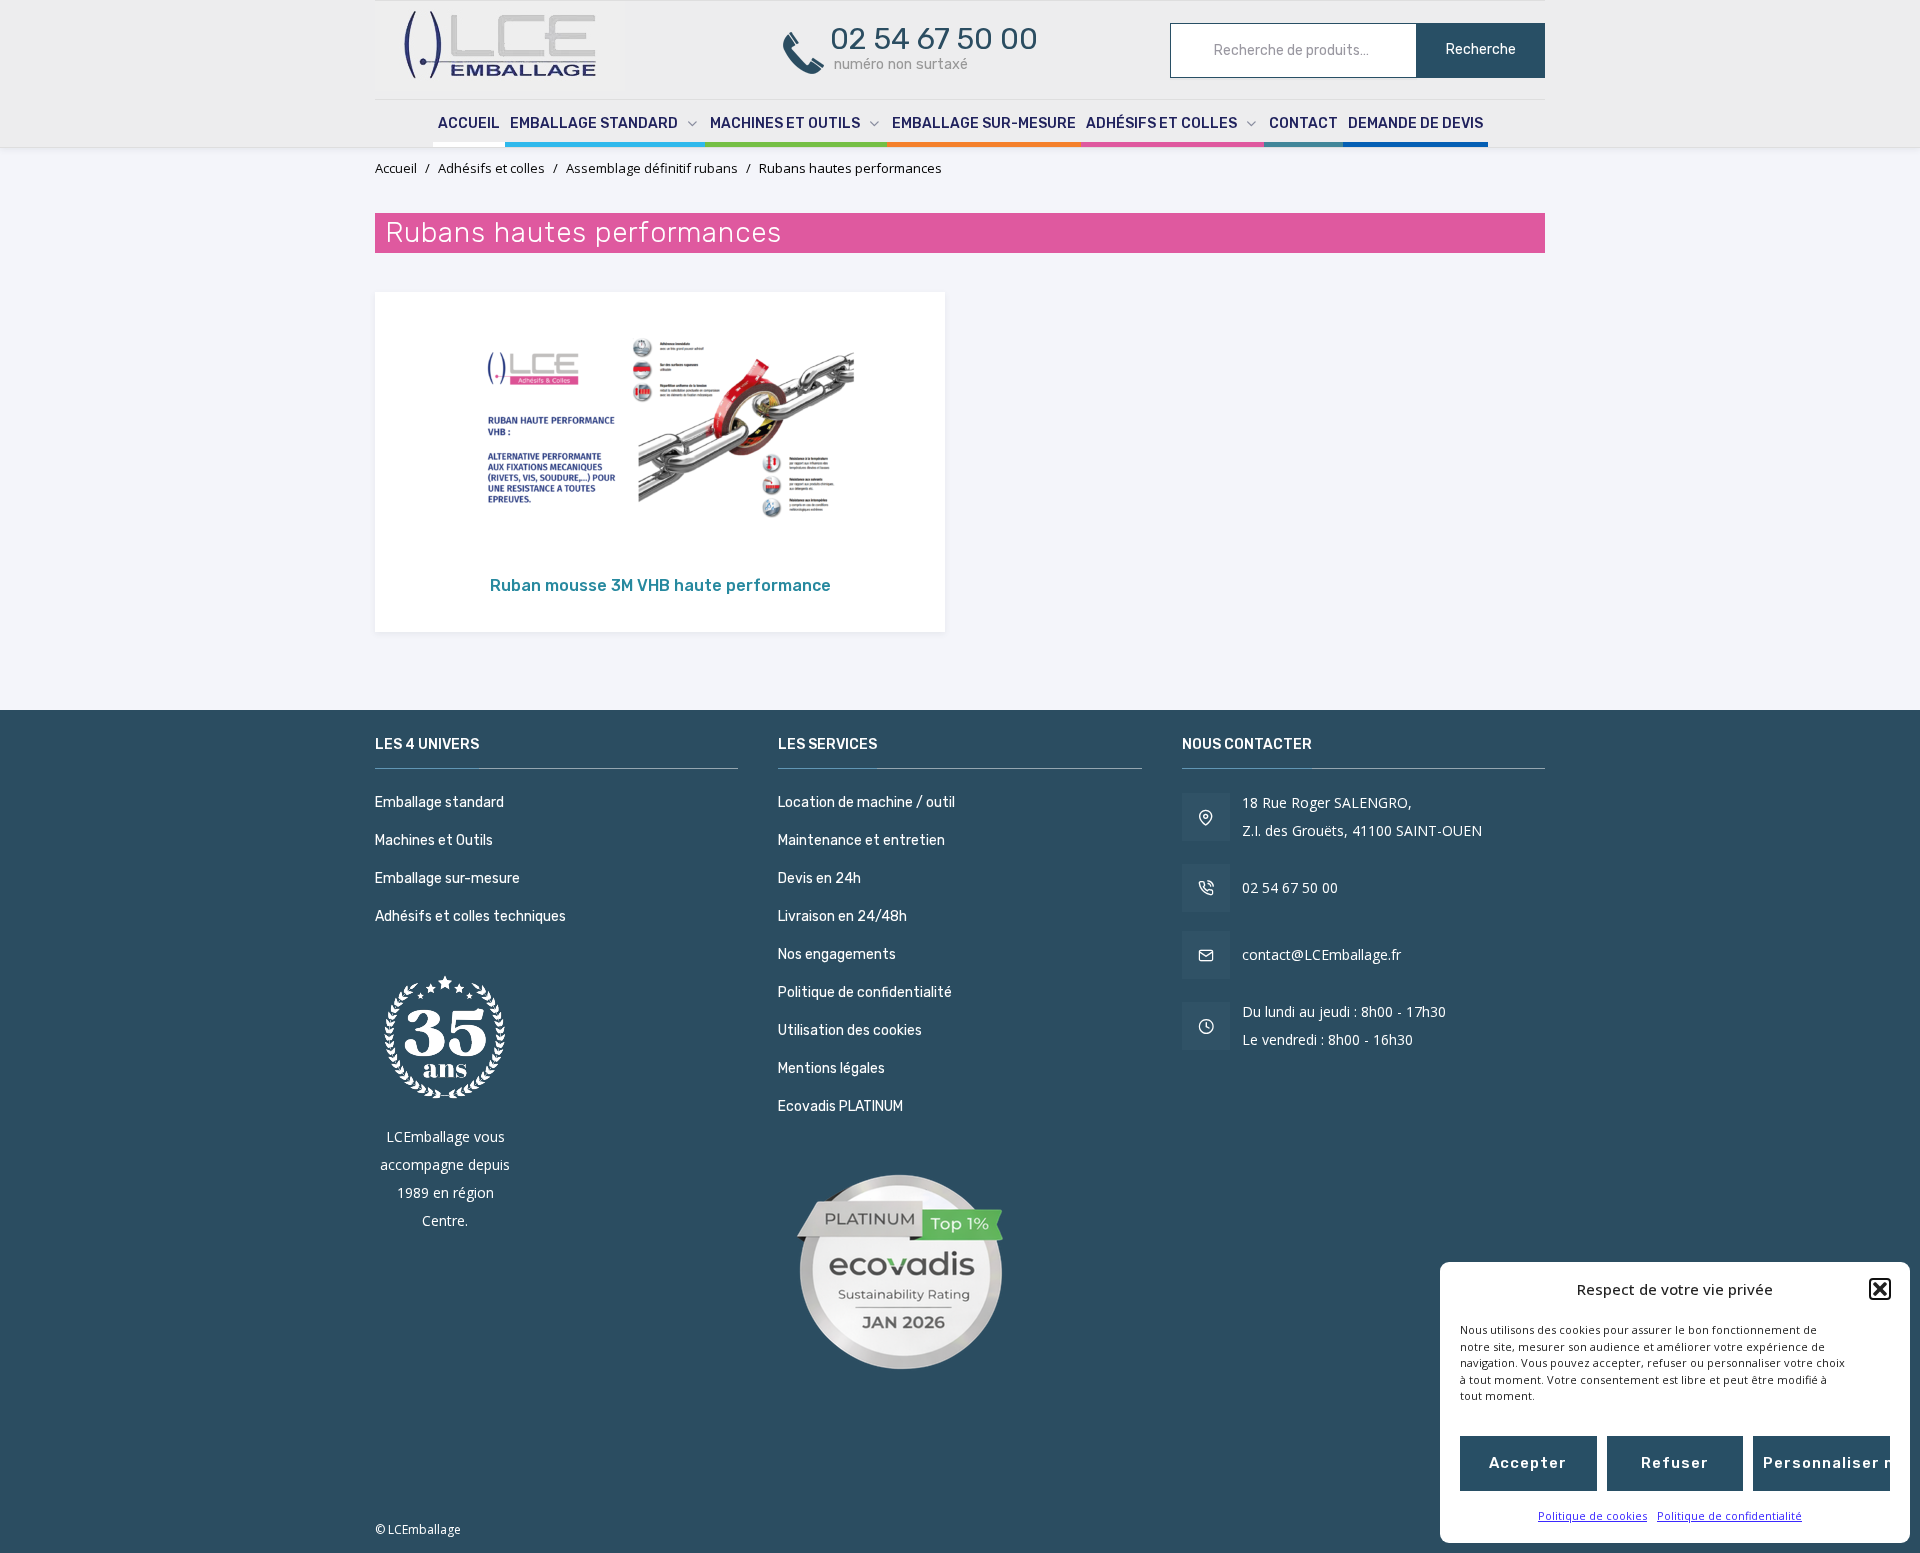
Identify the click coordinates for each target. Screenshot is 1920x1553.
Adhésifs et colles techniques (470, 916)
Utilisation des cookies (850, 1030)
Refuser (1675, 1463)
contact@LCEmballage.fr (1321, 954)
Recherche (1481, 49)
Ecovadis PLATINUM (840, 1106)
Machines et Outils (785, 123)
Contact (1303, 123)
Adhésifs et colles (1161, 123)
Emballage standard (594, 123)
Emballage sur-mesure (984, 123)
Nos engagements (837, 954)
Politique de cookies (1592, 1515)
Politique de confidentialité (1729, 1515)
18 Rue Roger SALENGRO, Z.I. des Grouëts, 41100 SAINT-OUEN (1362, 816)
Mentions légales (831, 1068)
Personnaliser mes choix (1826, 1463)
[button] (1880, 1289)
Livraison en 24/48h (842, 916)
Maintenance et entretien (861, 840)
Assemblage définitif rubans (652, 168)
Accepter (1528, 1463)
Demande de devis (1415, 123)
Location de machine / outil (866, 802)
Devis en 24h (819, 878)
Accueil (469, 123)
